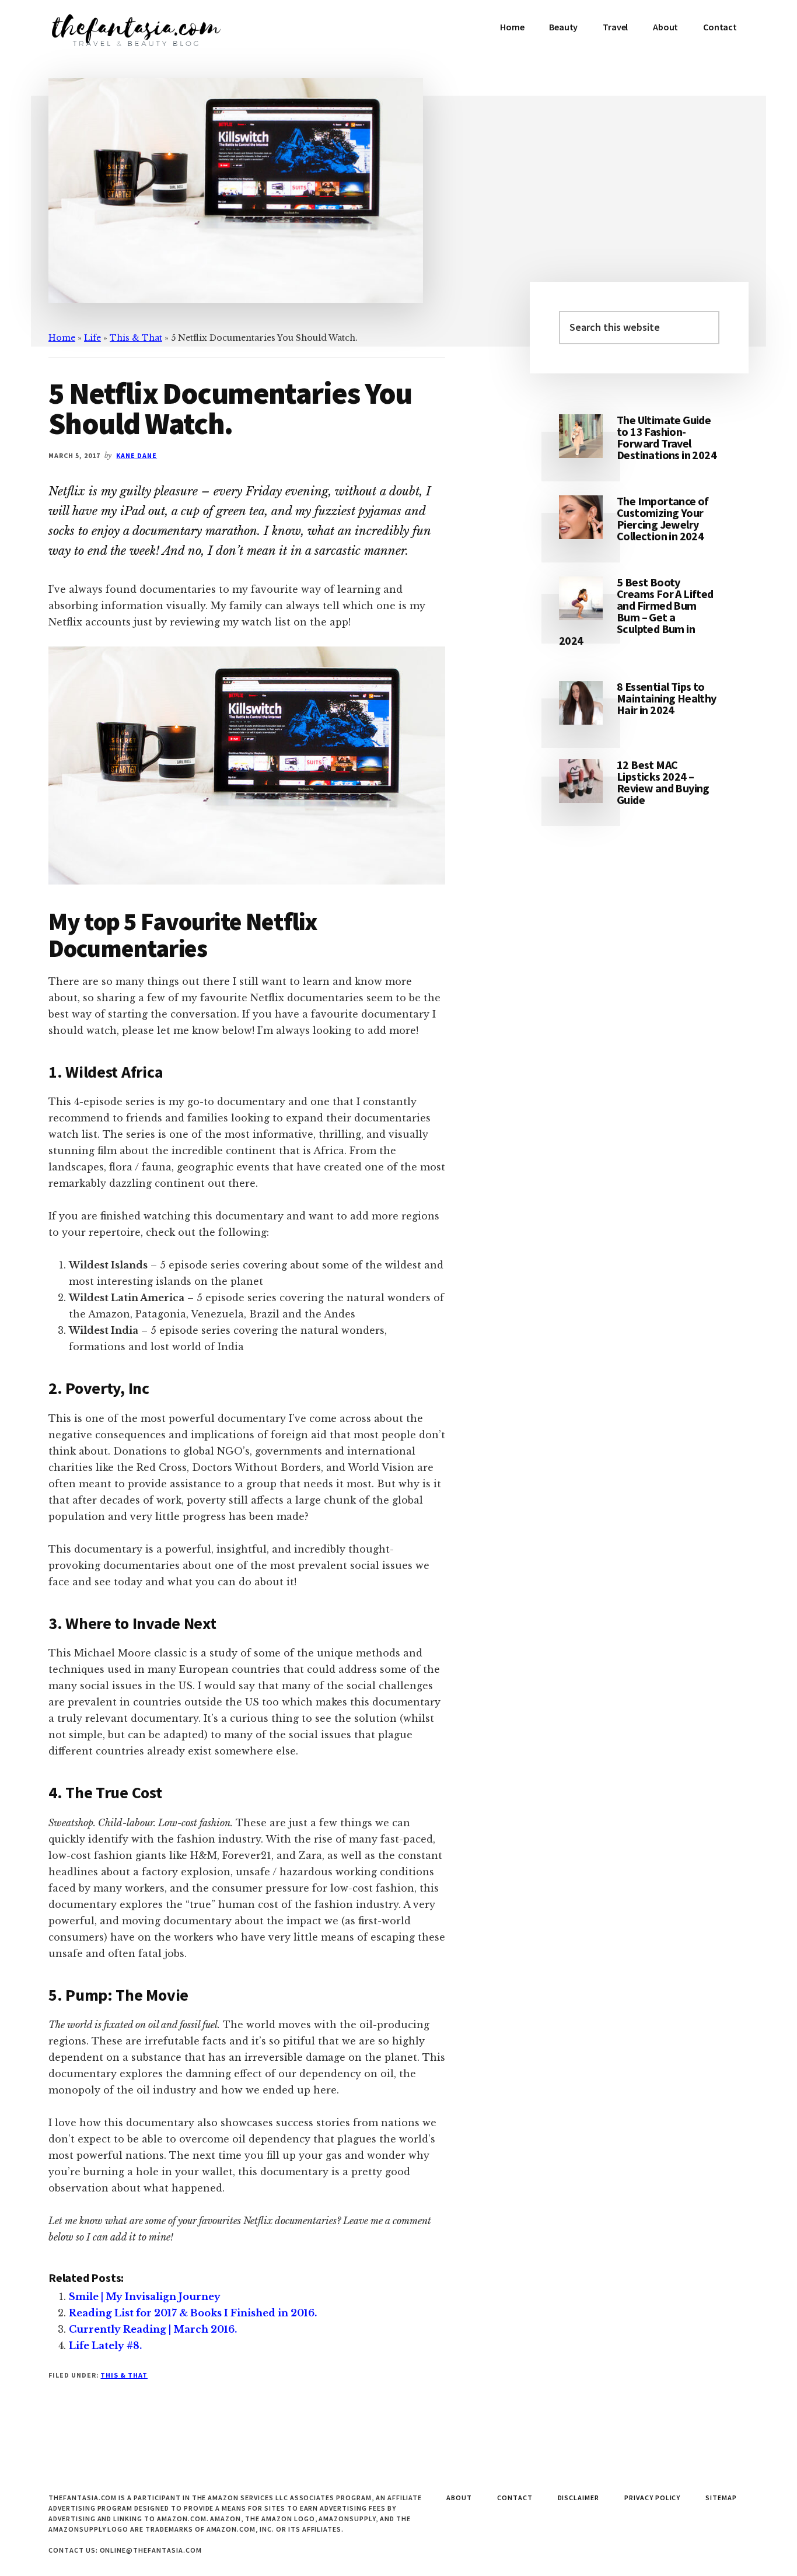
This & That (136, 338)
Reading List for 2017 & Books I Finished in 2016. (193, 2313)
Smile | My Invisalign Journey (145, 2297)
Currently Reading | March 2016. (153, 2329)
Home (62, 338)
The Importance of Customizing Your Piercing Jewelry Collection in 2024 (663, 518)
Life (92, 338)
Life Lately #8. (105, 2346)
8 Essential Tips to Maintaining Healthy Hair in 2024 (667, 698)
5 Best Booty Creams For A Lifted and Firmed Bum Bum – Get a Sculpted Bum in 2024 (636, 611)
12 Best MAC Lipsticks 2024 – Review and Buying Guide (663, 782)
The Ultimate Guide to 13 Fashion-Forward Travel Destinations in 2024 (667, 437)
